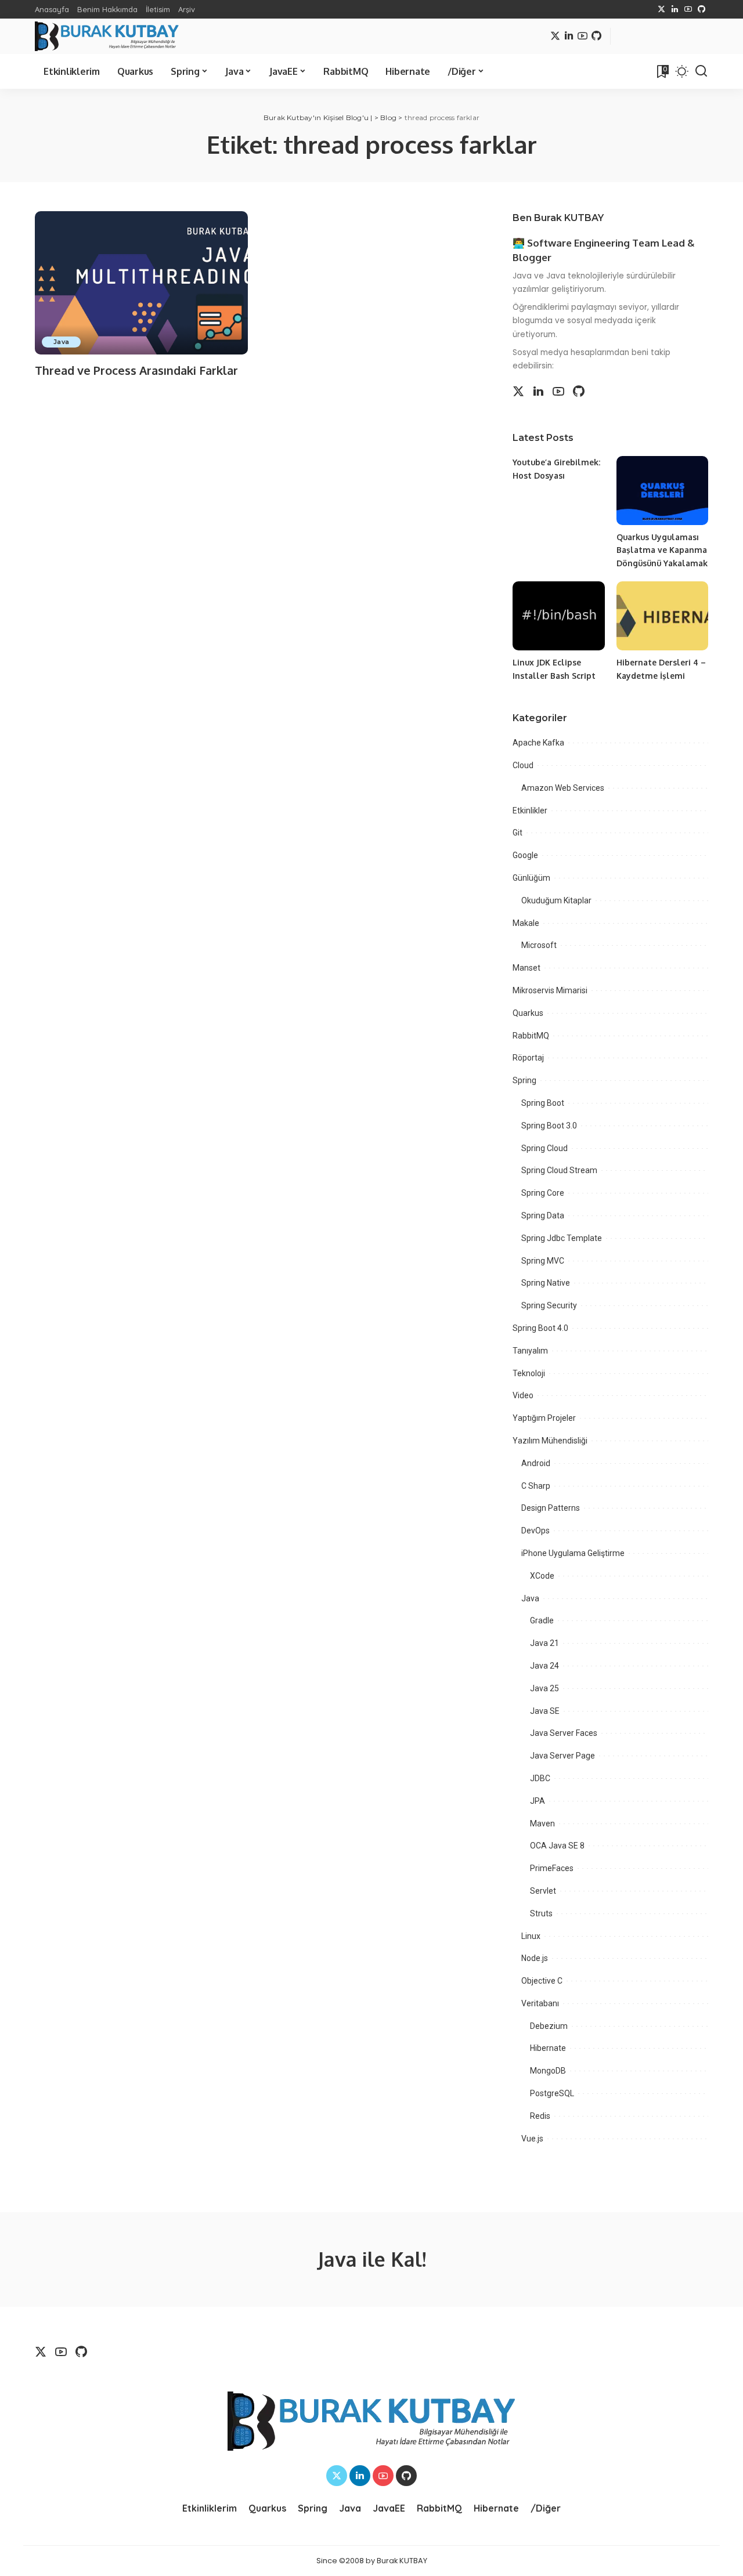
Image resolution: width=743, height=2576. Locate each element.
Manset (526, 968)
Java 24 (544, 1666)
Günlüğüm (531, 878)
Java (61, 342)
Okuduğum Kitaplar (556, 900)
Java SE (545, 1711)
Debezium (549, 2026)
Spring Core (543, 1193)
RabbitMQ (531, 1036)
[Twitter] (661, 9)
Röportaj (528, 1058)
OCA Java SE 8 (557, 1846)
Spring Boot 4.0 (540, 1328)
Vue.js (532, 2139)
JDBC (540, 1778)
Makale (526, 923)
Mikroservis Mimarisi (550, 990)
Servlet (543, 1891)
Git (517, 833)
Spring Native (546, 1283)
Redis (540, 2116)
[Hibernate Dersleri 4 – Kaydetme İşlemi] (662, 616)
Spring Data (543, 1215)
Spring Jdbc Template (562, 1238)
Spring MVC (543, 1261)
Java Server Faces (564, 1733)
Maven (542, 1824)
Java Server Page (562, 1756)
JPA (538, 1801)
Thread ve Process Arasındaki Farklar (136, 370)
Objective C (542, 1981)
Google (525, 855)
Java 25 (544, 1688)
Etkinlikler (530, 811)
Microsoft (539, 945)
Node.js (535, 1958)
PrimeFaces (552, 1868)
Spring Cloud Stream (559, 1170)
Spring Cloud (544, 1148)
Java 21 (544, 1643)
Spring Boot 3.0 (549, 1126)
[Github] (701, 9)
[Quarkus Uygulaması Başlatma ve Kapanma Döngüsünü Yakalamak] (662, 491)
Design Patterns (551, 1508)
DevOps (535, 1531)
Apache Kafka (538, 743)
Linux (531, 1936)
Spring (524, 1080)
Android (536, 1463)
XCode (542, 1576)
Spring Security (549, 1305)
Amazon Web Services (563, 788)
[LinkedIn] (675, 9)
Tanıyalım (530, 1351)
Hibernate (548, 2048)
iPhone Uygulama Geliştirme (573, 1553)
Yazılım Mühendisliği (550, 1441)
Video (523, 1395)
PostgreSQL (552, 2093)
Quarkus (528, 1013)
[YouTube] (688, 9)
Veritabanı (540, 2003)
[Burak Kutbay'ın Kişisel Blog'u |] (107, 36)
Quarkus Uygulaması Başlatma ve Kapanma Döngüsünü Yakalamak (662, 550)
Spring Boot (543, 1103)
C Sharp (536, 1486)
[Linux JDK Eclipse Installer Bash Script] (558, 616)
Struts (541, 1913)
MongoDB (548, 2071)
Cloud (523, 765)
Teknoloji (529, 1373)
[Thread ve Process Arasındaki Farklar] (141, 283)
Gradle (542, 1620)
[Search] (701, 71)
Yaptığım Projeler (544, 1418)
